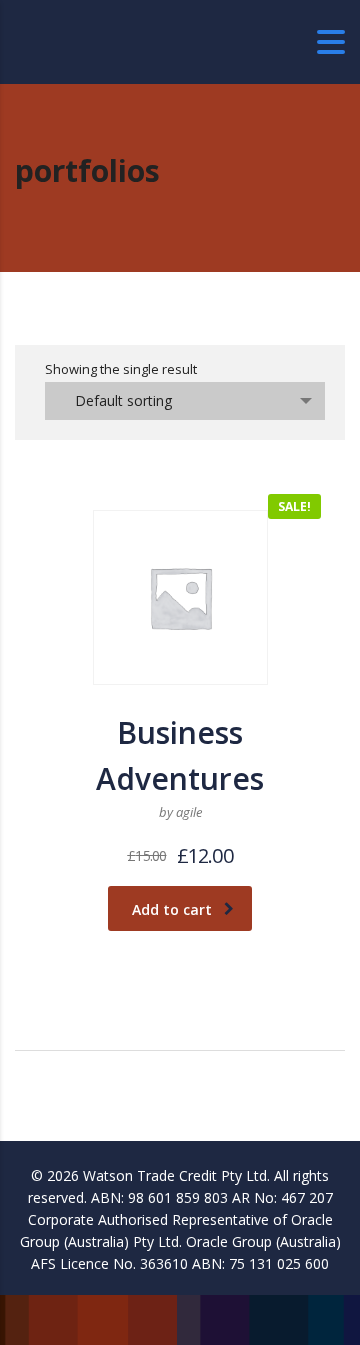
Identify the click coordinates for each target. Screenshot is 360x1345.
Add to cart (172, 909)
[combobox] (185, 401)
